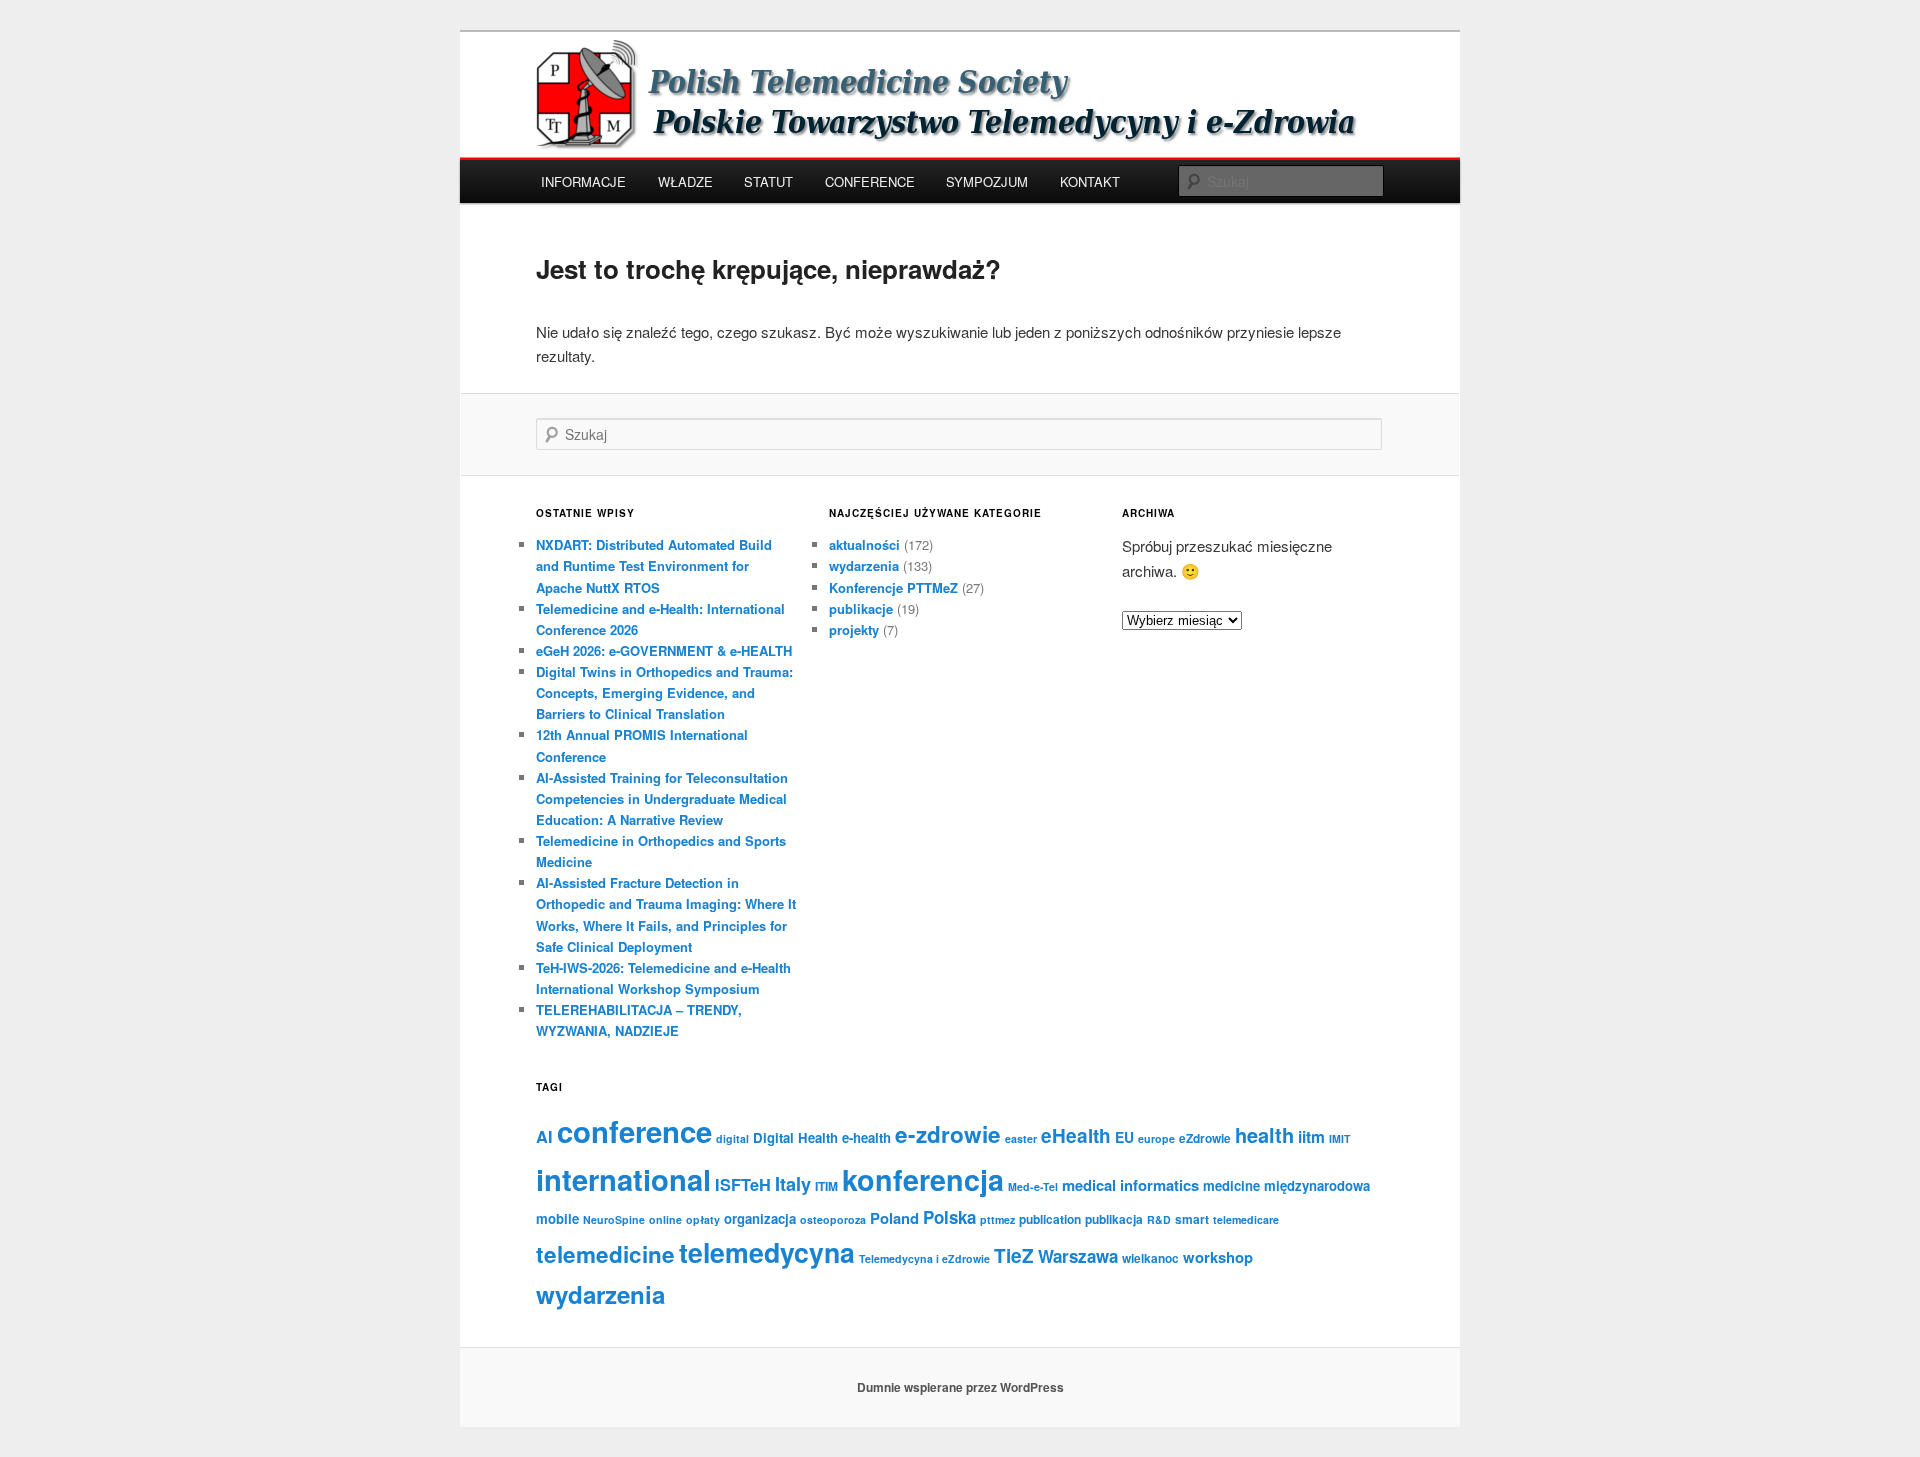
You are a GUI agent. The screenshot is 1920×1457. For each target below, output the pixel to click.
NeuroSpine (614, 1219)
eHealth (1076, 1135)
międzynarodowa (1317, 1185)
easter (1021, 1138)
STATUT (768, 181)
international (623, 1179)
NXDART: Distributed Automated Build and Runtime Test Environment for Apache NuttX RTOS (654, 565)
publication (1050, 1219)
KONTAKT (1090, 181)
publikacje (861, 608)
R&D (1159, 1219)
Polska (949, 1217)
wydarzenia (864, 565)
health (1264, 1134)
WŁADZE (685, 181)
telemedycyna (767, 1252)
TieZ (1014, 1255)
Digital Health (795, 1137)
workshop (1218, 1257)
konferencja (923, 1179)
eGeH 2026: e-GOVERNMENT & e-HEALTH (664, 650)
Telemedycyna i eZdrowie (924, 1258)
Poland (894, 1218)
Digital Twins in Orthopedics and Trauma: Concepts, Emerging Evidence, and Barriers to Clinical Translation (664, 692)
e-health (866, 1137)
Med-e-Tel (1033, 1186)
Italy (793, 1184)
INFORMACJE (583, 181)
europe (1156, 1138)
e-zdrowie (948, 1134)
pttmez (997, 1219)
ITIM (826, 1186)
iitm (1311, 1136)
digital (732, 1138)
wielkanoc (1150, 1258)
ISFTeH (743, 1184)
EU (1124, 1137)
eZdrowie (1205, 1138)
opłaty (703, 1219)
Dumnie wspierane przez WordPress (960, 1387)
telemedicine (605, 1254)
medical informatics (1130, 1185)
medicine (1231, 1185)
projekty (854, 629)
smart (1192, 1219)
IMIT (1340, 1138)
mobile (557, 1218)
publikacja (1114, 1219)
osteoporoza (833, 1219)
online (665, 1219)
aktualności (864, 544)
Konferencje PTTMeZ (893, 587)
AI (544, 1136)
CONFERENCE (870, 181)
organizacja (760, 1218)
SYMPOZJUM (987, 181)
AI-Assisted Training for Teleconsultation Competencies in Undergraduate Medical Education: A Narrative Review (662, 798)
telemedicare (1246, 1219)
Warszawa (1078, 1256)
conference (634, 1131)
